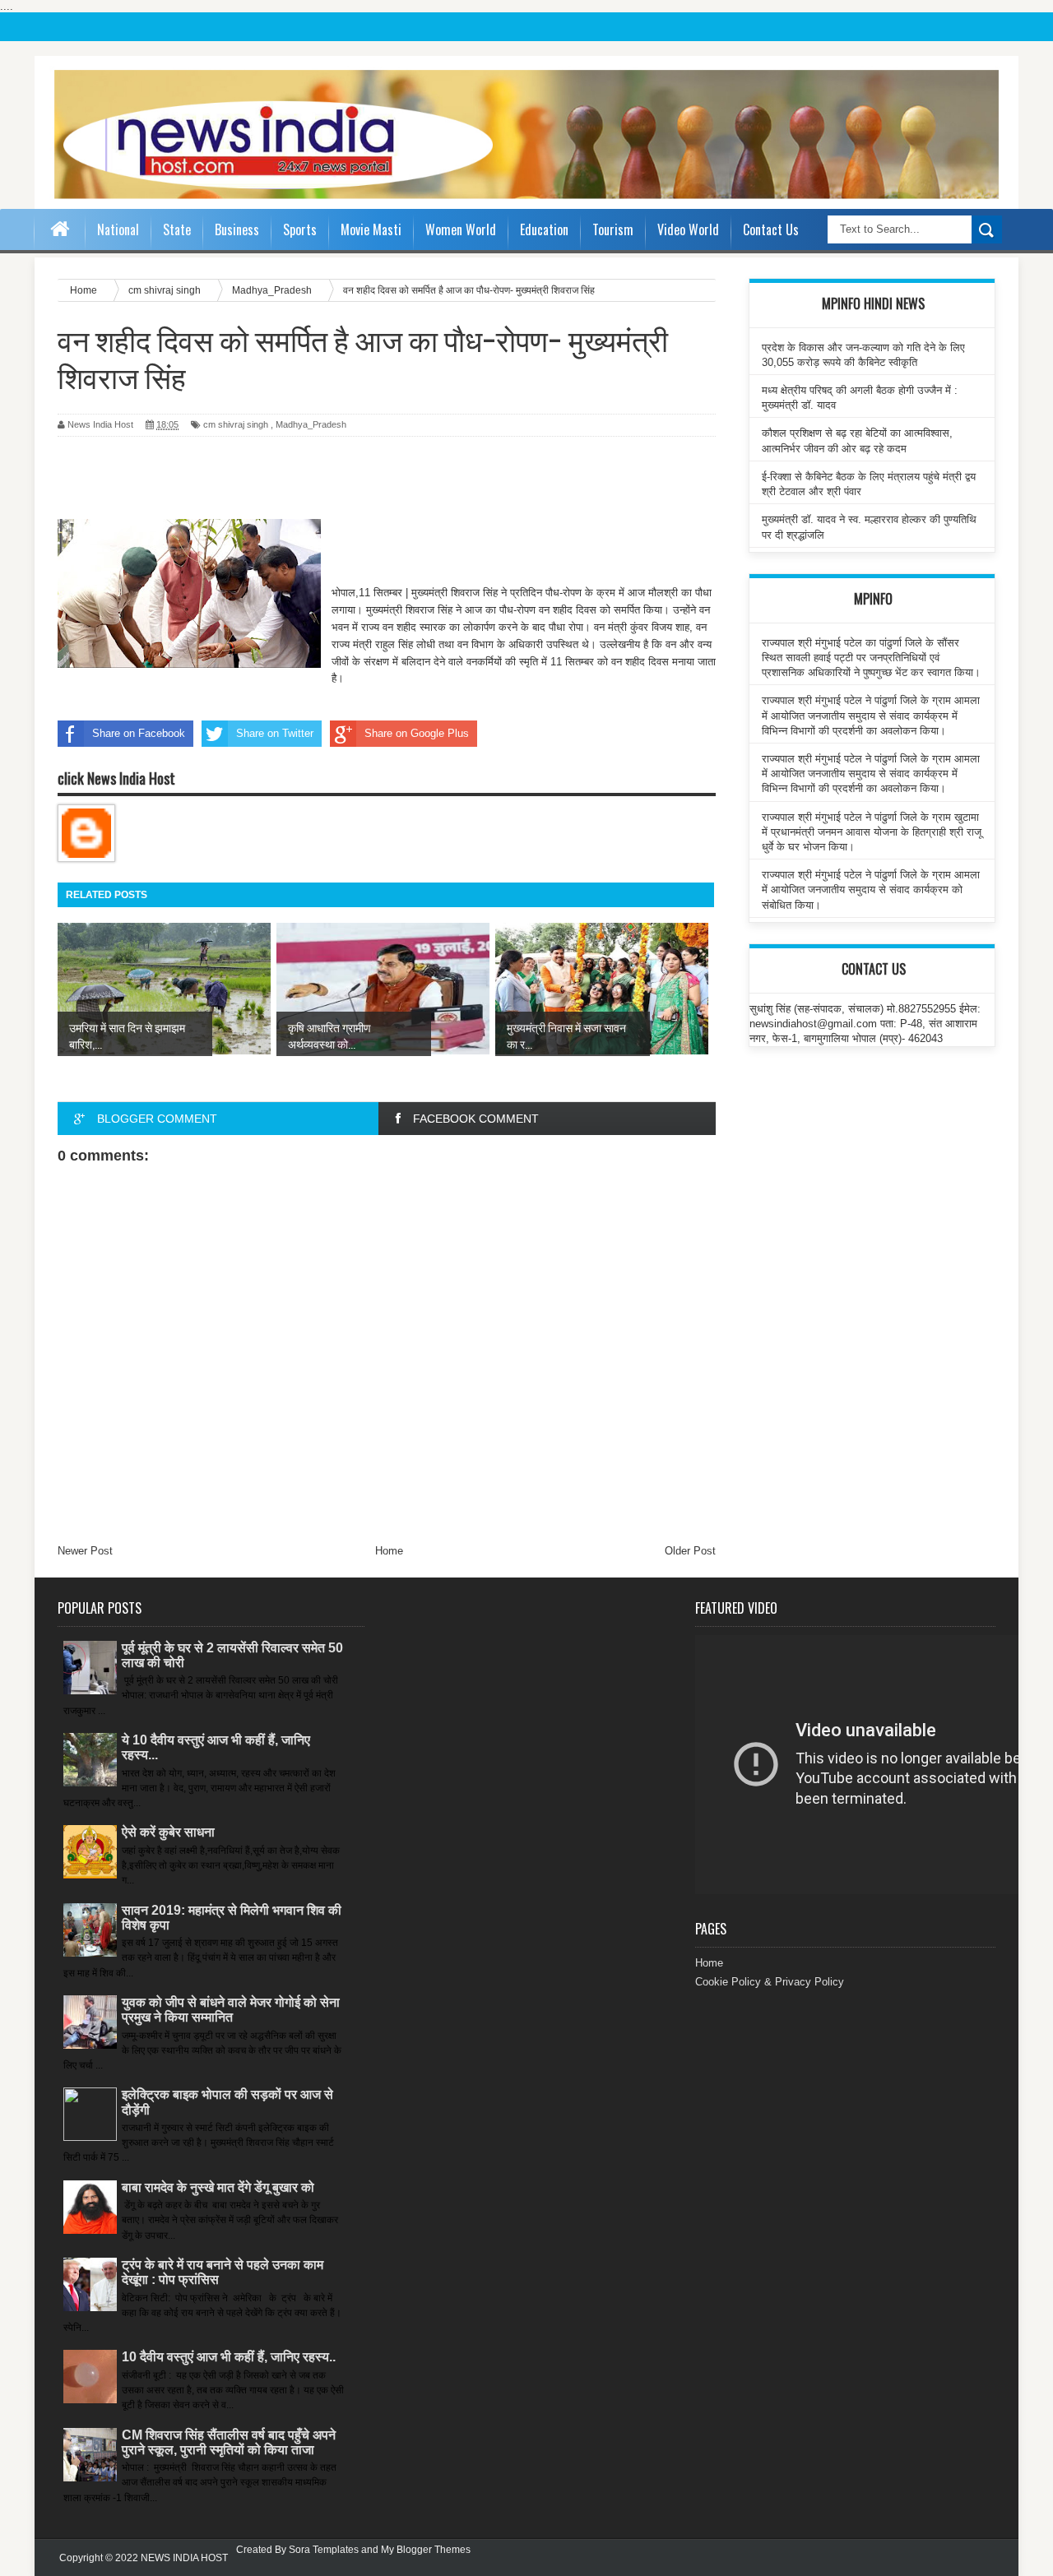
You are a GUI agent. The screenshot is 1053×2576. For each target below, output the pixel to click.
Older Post (690, 1551)
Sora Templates (324, 2550)
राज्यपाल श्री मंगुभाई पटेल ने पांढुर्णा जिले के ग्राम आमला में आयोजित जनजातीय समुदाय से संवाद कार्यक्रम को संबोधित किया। (871, 890)
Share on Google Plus (417, 733)
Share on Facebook (139, 733)
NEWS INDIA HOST (184, 2558)
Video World (688, 229)
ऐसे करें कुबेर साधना (168, 1832)
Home (389, 1551)
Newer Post (85, 1551)
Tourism (613, 229)
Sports (300, 229)
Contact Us (771, 229)
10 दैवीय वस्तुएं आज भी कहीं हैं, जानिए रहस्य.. (229, 2357)
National (118, 229)
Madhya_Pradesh (311, 424)
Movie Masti (371, 229)
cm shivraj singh (236, 424)
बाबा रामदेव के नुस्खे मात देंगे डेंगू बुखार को (218, 2187)
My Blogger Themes (426, 2550)
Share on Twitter (275, 733)
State (177, 229)
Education (544, 229)
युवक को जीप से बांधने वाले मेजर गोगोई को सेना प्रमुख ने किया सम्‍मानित (231, 2010)
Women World (461, 229)
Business (237, 229)
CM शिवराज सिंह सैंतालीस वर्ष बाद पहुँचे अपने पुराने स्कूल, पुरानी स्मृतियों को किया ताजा (229, 2442)
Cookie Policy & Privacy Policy (770, 1982)
